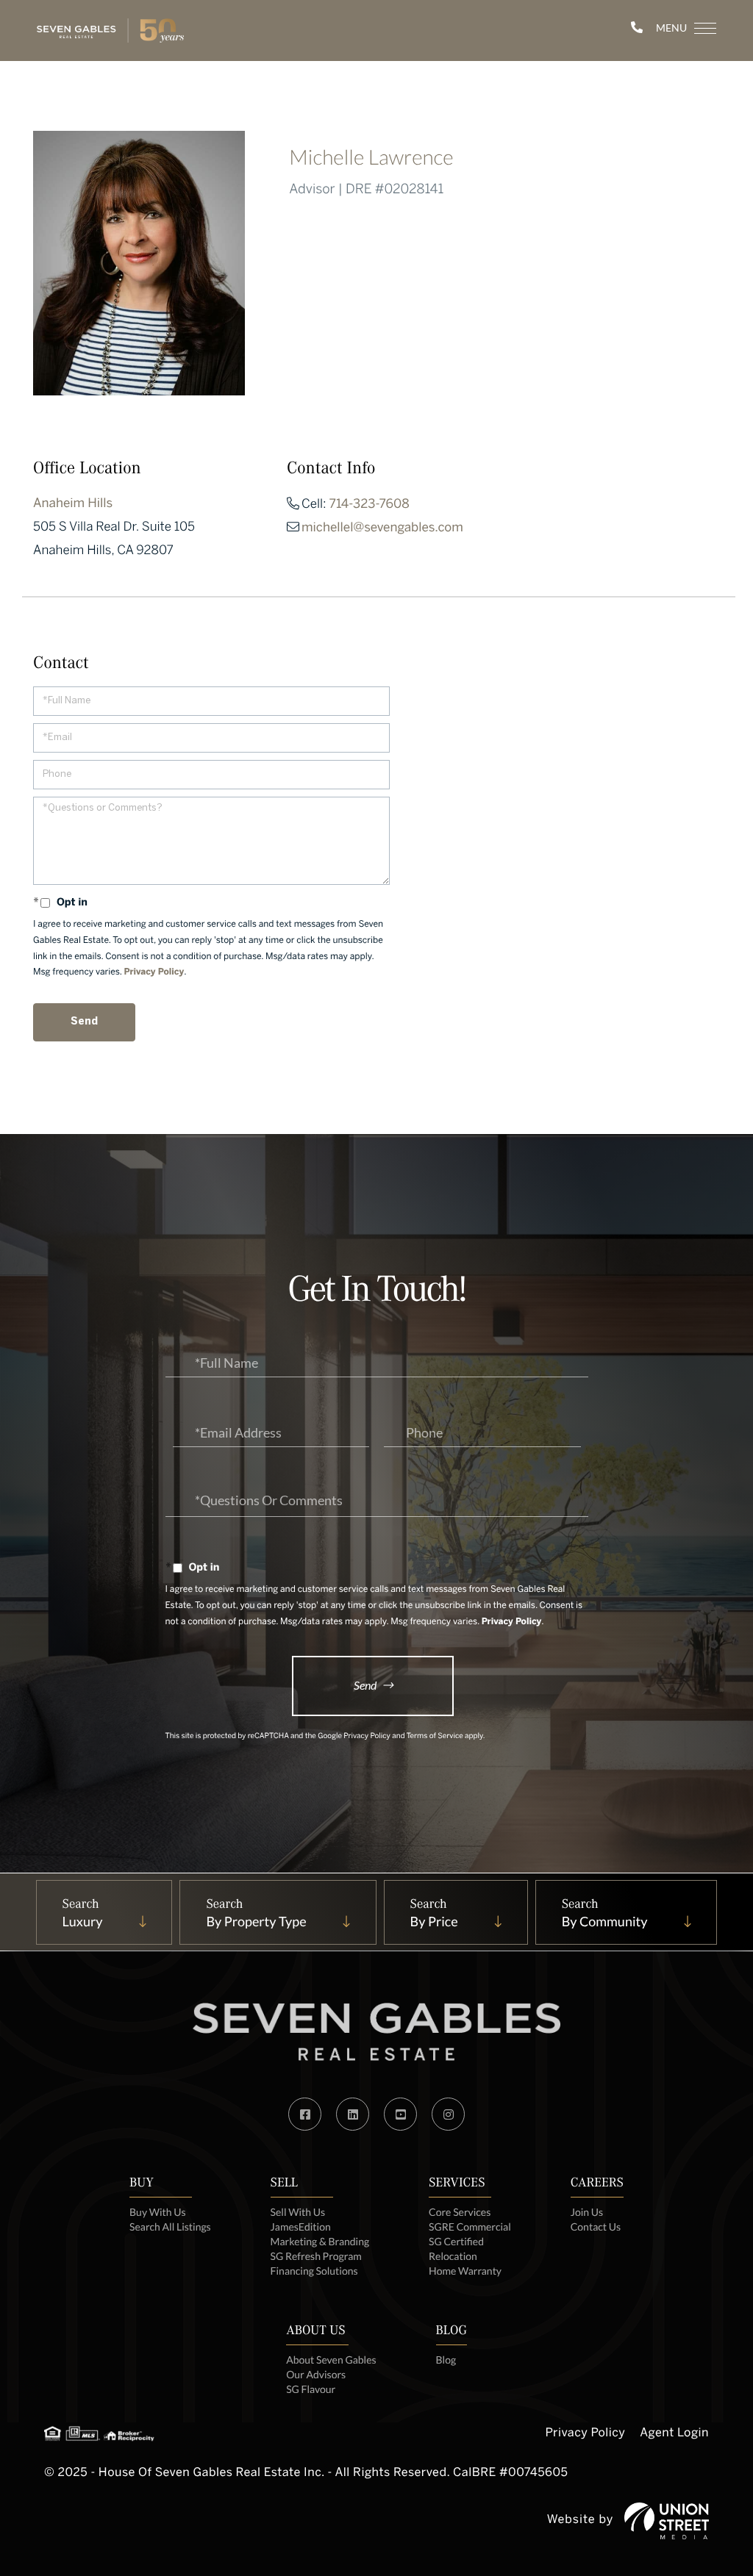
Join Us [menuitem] (587, 2212)
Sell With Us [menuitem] (298, 2212)
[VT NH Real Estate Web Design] (667, 2521)
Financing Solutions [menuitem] (314, 2271)
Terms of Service (435, 1737)
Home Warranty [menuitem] (465, 2271)
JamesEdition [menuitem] (301, 2227)
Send (365, 1685)
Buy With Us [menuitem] (158, 2212)
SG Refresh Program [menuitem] (316, 2256)
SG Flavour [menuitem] (311, 2389)
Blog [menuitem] (446, 2360)
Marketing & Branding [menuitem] (320, 2241)
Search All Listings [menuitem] (170, 2227)
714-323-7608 (370, 505)
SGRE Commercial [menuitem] (470, 2227)
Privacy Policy (154, 973)
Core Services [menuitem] (460, 2212)
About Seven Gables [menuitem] (331, 2360)
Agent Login (674, 2434)
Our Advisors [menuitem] (316, 2374)
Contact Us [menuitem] (596, 2227)
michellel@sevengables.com (382, 528)
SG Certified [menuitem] (456, 2241)
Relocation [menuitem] (453, 2256)
